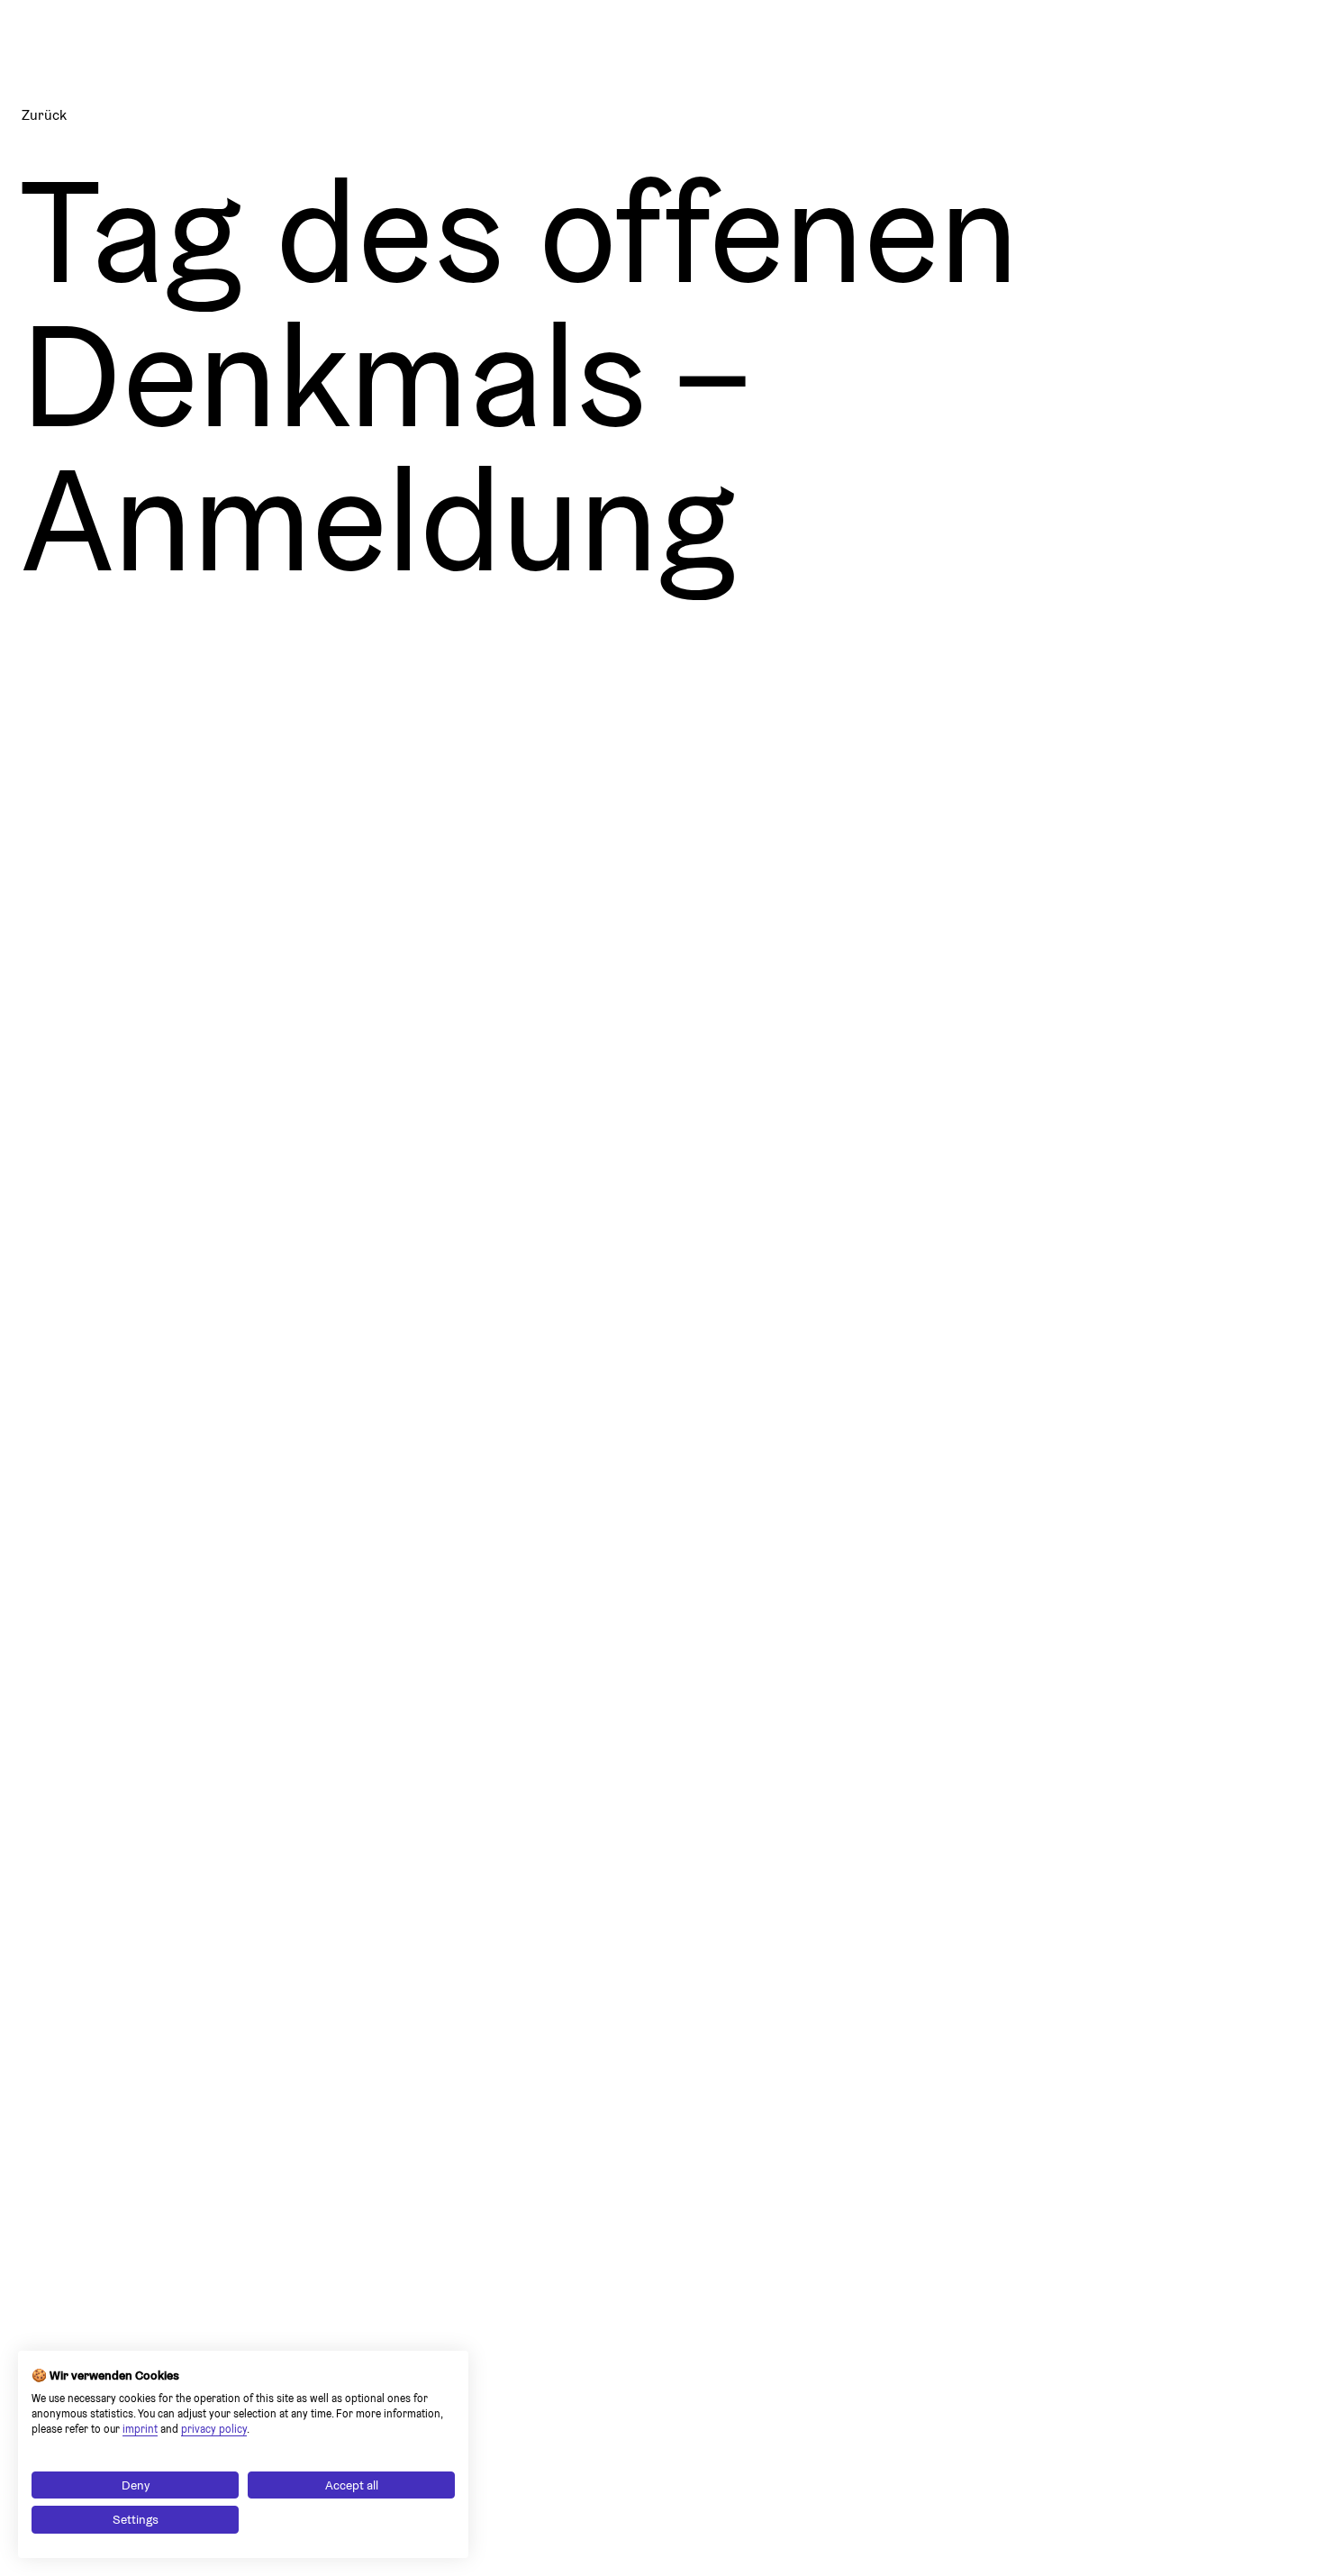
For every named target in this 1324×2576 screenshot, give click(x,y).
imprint (140, 2429)
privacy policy (214, 2429)
